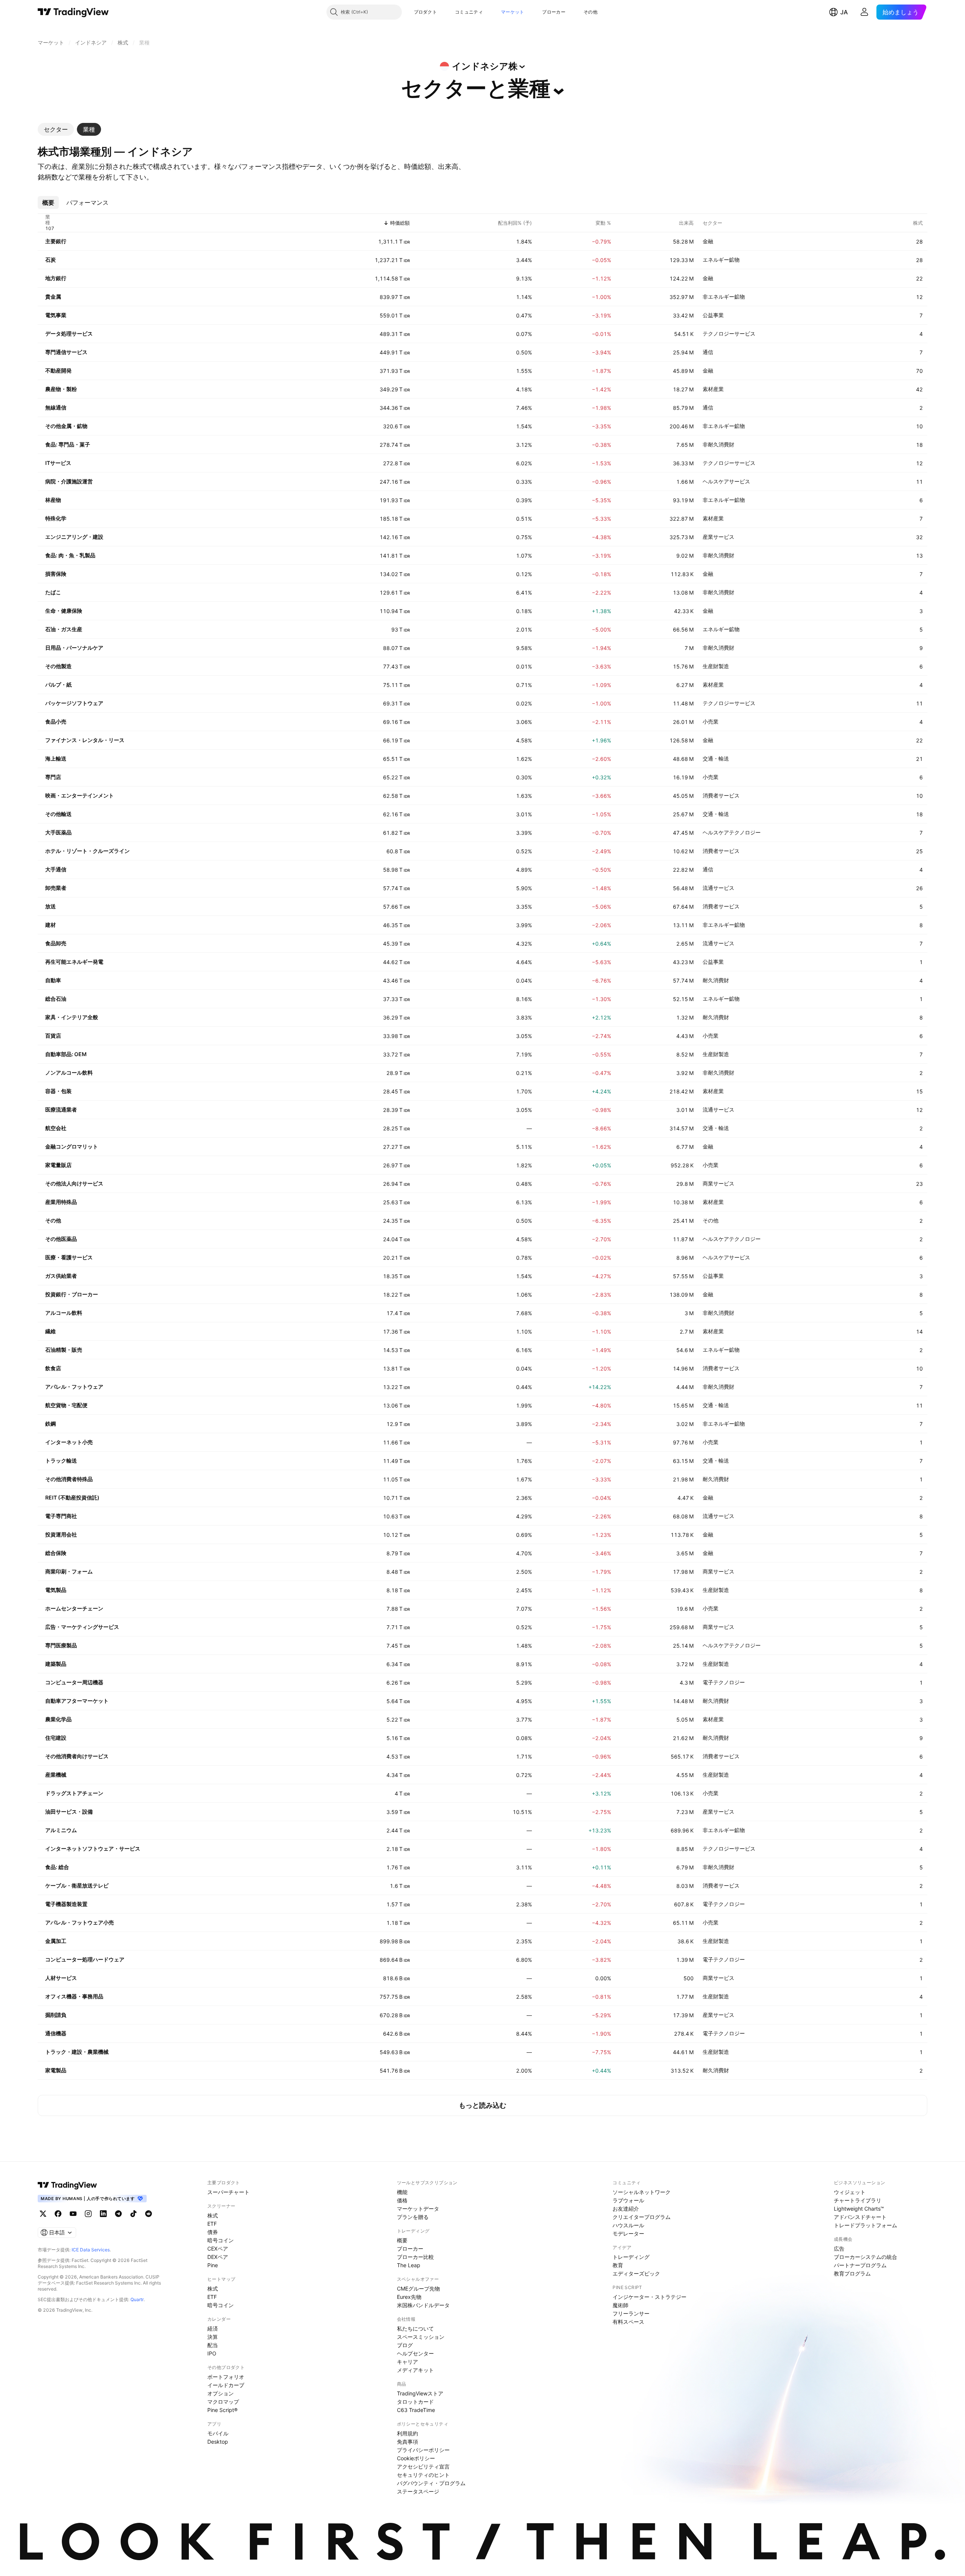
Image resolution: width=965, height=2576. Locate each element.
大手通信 (56, 869)
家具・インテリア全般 (72, 1017)
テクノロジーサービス (729, 333)
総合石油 (56, 999)
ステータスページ (418, 2491)
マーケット (513, 12)
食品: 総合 (57, 1867)
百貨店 (53, 1036)
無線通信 (56, 407)
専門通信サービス (66, 352)
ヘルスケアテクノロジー (732, 832)
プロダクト (426, 12)
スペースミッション (421, 2337)
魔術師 (620, 2305)
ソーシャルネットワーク (642, 2192)
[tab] (56, 129)
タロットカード (415, 2402)
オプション (221, 2393)
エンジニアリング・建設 (74, 537)
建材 (51, 925)
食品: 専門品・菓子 (68, 444)
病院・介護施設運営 (69, 481)
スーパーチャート (228, 2192)
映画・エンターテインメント (80, 795)
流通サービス (718, 888)
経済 (213, 2328)
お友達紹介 (626, 2209)
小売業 (711, 721)
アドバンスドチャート (860, 2217)
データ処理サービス (69, 333)
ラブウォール (628, 2200)
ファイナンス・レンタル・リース (85, 740)
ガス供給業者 (61, 1276)
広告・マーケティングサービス (82, 1627)
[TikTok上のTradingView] (133, 2214)
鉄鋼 (51, 1424)
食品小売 (56, 721)
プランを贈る (413, 2217)
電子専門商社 (61, 1516)
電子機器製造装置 (66, 1904)
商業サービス (718, 1183)
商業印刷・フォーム (69, 1571)
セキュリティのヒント (423, 2475)
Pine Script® (222, 2410)
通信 (708, 352)
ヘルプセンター (415, 2353)
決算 (213, 2337)
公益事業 (713, 315)
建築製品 (56, 1664)
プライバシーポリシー (423, 2450)
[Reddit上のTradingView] (149, 2214)
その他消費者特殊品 (69, 1479)
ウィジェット (850, 2192)
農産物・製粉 (61, 389)
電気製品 (56, 1590)
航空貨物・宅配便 (66, 1405)
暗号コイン (221, 2240)
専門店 (53, 777)
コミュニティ (469, 12)
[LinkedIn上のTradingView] (103, 2214)
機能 (402, 2192)
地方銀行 (56, 278)
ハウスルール (628, 2225)
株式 (213, 2215)
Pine (213, 2265)
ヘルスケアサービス (726, 481)
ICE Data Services (91, 2250)
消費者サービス (721, 795)
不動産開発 (58, 370)
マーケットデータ (418, 2209)
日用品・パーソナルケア (74, 648)
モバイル (218, 2433)
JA (844, 12)
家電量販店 (58, 1165)
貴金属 (53, 297)
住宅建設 (56, 1738)
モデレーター (628, 2233)
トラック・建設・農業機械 (77, 2052)
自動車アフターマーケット (77, 1701)
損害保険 (56, 574)
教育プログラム (852, 2273)
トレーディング (631, 2257)
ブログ (405, 2345)
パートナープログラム (860, 2265)
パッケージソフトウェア (74, 703)
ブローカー (554, 12)
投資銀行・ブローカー (72, 1294)
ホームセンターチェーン (74, 1608)
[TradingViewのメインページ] (73, 12)
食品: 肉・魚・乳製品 (70, 555)
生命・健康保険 (64, 611)
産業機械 (56, 1775)
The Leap (409, 2265)
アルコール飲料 (64, 1313)
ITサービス (58, 463)
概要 (402, 2240)
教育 (618, 2265)
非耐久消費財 (718, 444)
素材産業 (713, 389)
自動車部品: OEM (66, 1054)
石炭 (51, 260)
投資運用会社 (61, 1534)
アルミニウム (61, 1830)
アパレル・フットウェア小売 (80, 1922)
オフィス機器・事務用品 (74, 1996)
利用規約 (407, 2433)
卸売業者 (56, 888)
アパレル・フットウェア (74, 1387)
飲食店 (53, 1368)
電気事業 (56, 315)
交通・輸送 (716, 758)
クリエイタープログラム (642, 2217)
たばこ (53, 592)
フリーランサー (631, 2313)
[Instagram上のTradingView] (88, 2214)
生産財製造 (716, 666)
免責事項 (407, 2442)
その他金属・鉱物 (66, 426)
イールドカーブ (226, 2385)
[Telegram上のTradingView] (118, 2214)
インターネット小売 (69, 1442)
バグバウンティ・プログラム (431, 2483)
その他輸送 (58, 814)
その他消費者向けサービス (77, 1756)
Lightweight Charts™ (859, 2209)
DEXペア (218, 2257)
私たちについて (415, 2328)
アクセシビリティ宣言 (423, 2466)
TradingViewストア (420, 2393)
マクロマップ (223, 2402)
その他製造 (58, 666)
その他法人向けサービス (74, 1183)
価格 (402, 2200)
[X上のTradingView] (43, 2214)
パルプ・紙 (58, 685)
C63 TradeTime (416, 2410)
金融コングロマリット (72, 1146)
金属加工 (56, 1941)
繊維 (51, 1331)
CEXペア (218, 2249)
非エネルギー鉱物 (724, 297)
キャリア (407, 2362)
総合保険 (56, 1553)
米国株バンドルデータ (423, 2305)
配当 (213, 2345)
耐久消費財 (716, 980)
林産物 (53, 500)
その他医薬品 (61, 1239)
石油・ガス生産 (64, 629)
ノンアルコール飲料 (69, 1073)
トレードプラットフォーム (865, 2225)
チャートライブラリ (858, 2200)
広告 (839, 2249)
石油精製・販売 (64, 1350)
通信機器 (56, 2033)
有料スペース (628, 2322)
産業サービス (718, 537)
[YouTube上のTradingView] (73, 2214)
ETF (212, 2224)
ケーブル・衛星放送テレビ (77, 1885)
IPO (212, 2353)
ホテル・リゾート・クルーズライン (87, 851)
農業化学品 (58, 1719)
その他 (590, 12)
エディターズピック (636, 2273)
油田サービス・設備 (69, 1812)
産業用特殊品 (61, 1202)
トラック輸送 (61, 1460)
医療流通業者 (61, 1109)
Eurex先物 (409, 2297)
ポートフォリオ (226, 2377)
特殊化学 (56, 518)
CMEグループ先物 (418, 2288)
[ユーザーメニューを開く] (864, 12)
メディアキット (415, 2370)
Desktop (218, 2442)
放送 (51, 906)
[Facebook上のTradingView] (58, 2214)
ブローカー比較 (415, 2257)
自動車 (53, 980)
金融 (708, 241)
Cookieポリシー (416, 2458)
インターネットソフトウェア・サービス (93, 1848)
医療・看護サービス (69, 1257)
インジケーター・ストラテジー (649, 2297)
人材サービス (61, 1978)
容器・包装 (58, 1091)
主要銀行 (56, 241)
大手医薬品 (58, 832)
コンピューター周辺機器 (74, 1682)
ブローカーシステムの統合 (865, 2257)
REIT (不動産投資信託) (72, 1497)
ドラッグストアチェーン (74, 1793)
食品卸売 (56, 943)
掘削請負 (56, 2015)
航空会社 (56, 1128)
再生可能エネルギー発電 (74, 962)
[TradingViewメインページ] (67, 2185)
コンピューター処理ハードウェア (85, 1959)
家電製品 (56, 2070)
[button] (443, 12)
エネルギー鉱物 (721, 260)
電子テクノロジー (724, 1682)
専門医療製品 (61, 1645)
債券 (213, 2232)
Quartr (137, 2299)
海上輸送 (56, 758)
